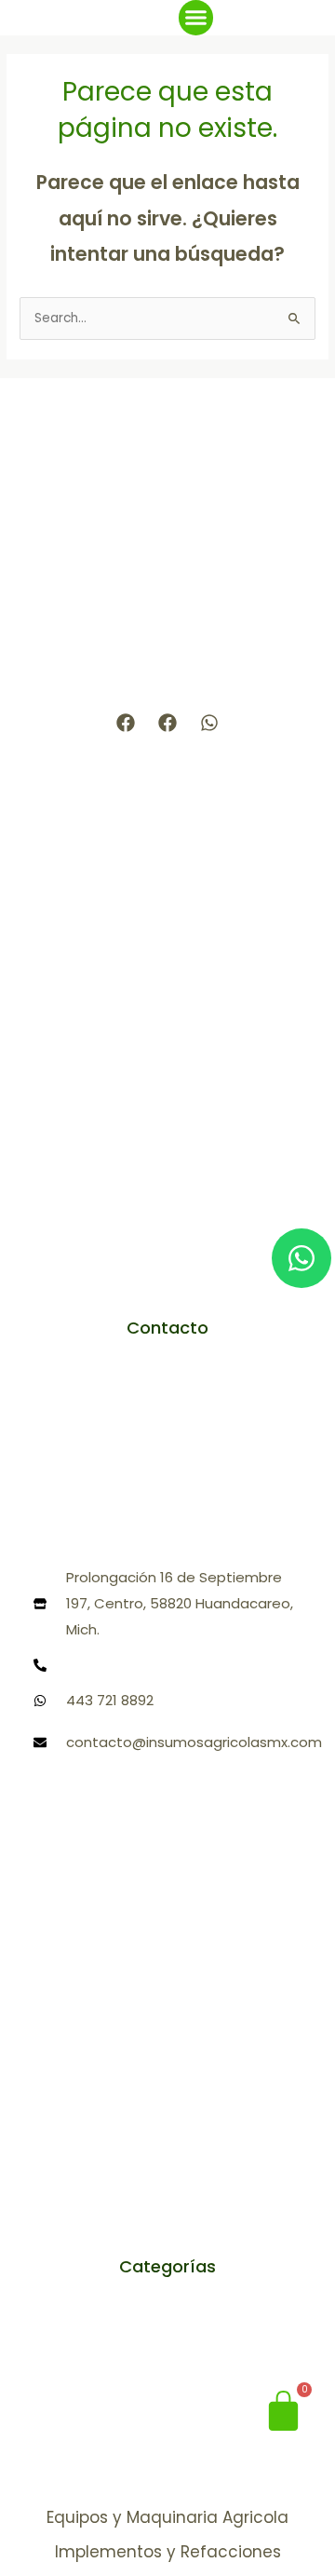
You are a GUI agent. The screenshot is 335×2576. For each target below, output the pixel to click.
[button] (196, 18)
